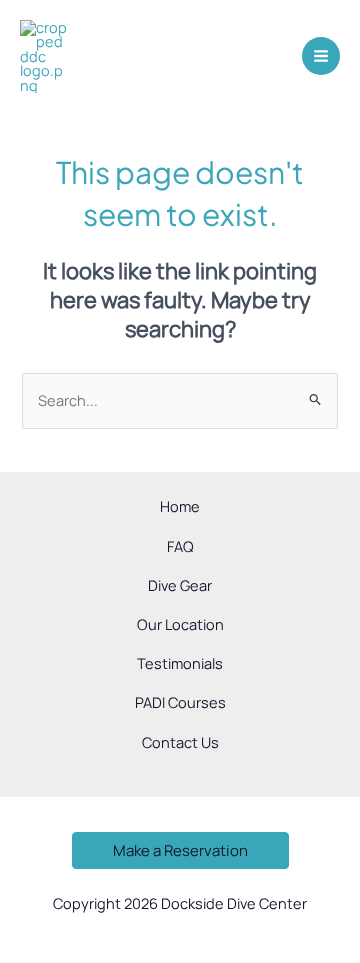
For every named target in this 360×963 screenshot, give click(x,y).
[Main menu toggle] (321, 56)
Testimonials (180, 663)
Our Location (180, 624)
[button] (180, 850)
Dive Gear (180, 585)
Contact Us (180, 742)
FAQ (180, 546)
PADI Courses (180, 702)
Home (180, 506)
